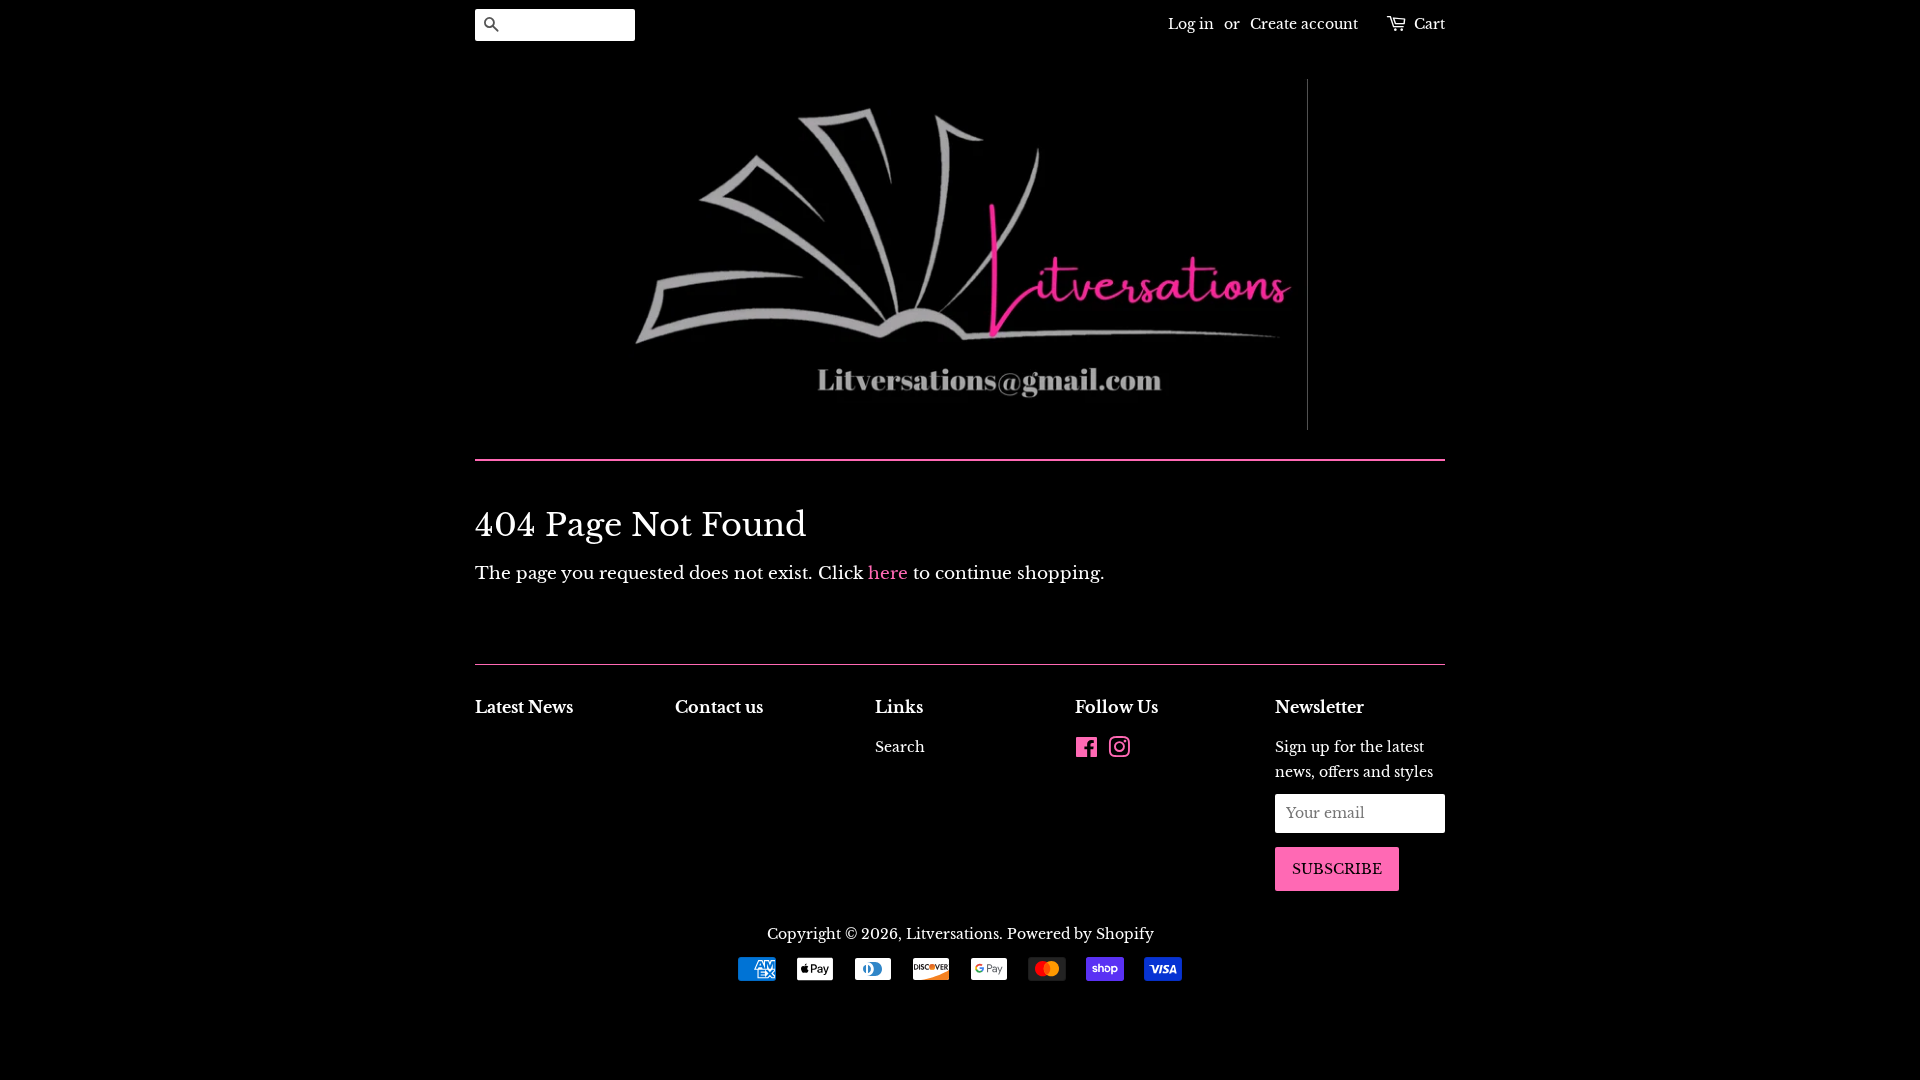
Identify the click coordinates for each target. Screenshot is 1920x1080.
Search (900, 747)
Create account (1304, 24)
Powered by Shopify (1080, 934)
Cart (1429, 24)
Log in (1191, 24)
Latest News (524, 707)
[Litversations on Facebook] (1086, 751)
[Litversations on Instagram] (1119, 751)
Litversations (952, 934)
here (888, 573)
